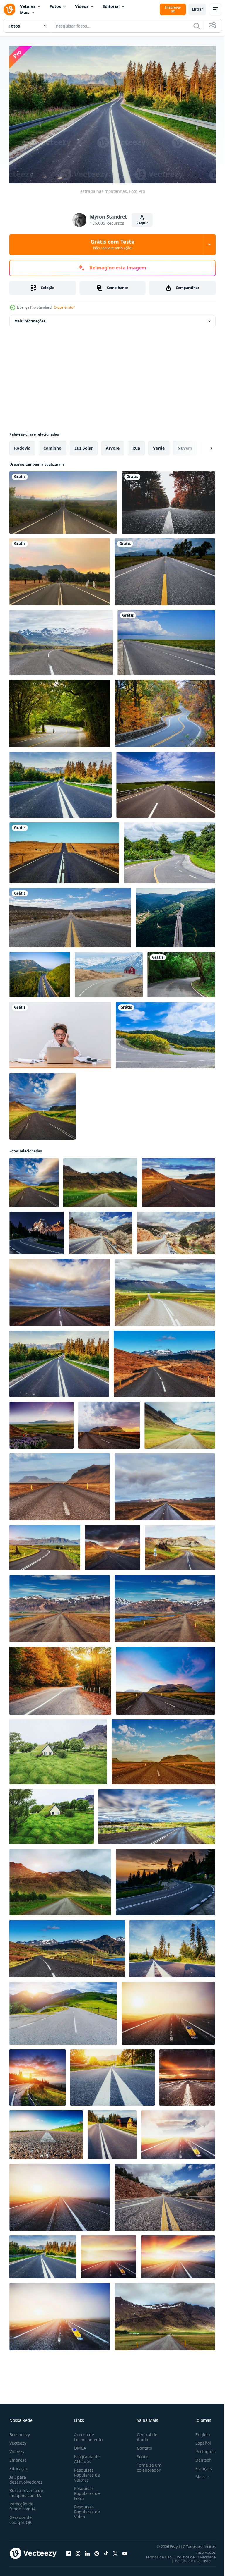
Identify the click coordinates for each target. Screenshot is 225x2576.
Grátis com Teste (112, 244)
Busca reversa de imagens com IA (26, 2490)
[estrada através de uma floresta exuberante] (181, 972)
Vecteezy (18, 2440)
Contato (142, 2445)
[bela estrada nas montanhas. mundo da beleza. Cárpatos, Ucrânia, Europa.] (101, 1230)
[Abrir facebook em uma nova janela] (69, 2551)
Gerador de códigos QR (21, 2517)
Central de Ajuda (145, 2434)
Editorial (111, 6)
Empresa (18, 2457)
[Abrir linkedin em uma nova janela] (87, 2551)
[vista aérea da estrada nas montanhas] (175, 915)
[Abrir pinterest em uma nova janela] (97, 2551)
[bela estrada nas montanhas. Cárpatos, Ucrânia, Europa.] (46, 2132)
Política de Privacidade (192, 2554)
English (198, 2432)
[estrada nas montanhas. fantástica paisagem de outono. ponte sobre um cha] (164, 1361)
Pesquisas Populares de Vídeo (86, 2509)
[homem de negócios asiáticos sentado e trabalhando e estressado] (60, 1032)
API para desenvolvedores (26, 2477)
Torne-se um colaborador (147, 2465)
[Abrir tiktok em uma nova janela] (106, 2551)
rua (136, 445)
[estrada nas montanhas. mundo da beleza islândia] (100, 1180)
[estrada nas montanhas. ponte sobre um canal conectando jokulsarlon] (42, 1103)
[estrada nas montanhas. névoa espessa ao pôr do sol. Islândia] (168, 2010)
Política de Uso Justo (188, 2558)
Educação (19, 2466)
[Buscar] (197, 26)
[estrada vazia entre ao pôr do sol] (60, 569)
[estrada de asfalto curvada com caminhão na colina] (169, 850)
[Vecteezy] (9, 9)
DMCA (79, 2445)
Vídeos (82, 6)
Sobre (140, 2454)
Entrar (197, 9)
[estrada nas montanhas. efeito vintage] (187, 2075)
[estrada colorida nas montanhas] (112, 2132)
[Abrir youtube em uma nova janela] (125, 2551)
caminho (52, 445)
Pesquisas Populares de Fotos (86, 2490)
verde (159, 445)
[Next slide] (202, 445)
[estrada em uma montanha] (165, 1032)
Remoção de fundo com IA (23, 2503)
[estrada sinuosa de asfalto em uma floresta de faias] (60, 711)
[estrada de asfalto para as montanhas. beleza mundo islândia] (178, 1180)
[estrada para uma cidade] (63, 500)
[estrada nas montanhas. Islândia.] (180, 1545)
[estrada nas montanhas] (60, 782)
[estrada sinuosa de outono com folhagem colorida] (165, 711)
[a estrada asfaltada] (166, 782)
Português (201, 2449)
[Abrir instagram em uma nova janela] (78, 2551)
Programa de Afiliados (86, 2456)
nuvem (185, 445)
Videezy (17, 2449)
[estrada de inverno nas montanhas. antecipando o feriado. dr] (178, 2132)
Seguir (142, 223)
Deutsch (199, 2457)
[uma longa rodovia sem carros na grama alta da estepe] (166, 640)
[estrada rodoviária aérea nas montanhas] (40, 972)
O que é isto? (64, 307)
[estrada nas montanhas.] (59, 1361)
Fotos (55, 6)
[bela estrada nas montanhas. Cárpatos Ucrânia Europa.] (60, 1678)
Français (199, 2466)
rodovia (22, 445)
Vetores (28, 6)
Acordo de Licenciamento (87, 2434)
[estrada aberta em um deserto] (70, 915)
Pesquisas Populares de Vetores (86, 2472)
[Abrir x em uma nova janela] (115, 2551)
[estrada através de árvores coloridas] (168, 500)
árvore (113, 445)
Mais (25, 12)
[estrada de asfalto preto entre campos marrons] (64, 850)
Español (199, 2440)
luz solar (84, 445)
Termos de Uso (154, 2554)
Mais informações (30, 318)
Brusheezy (20, 2432)
